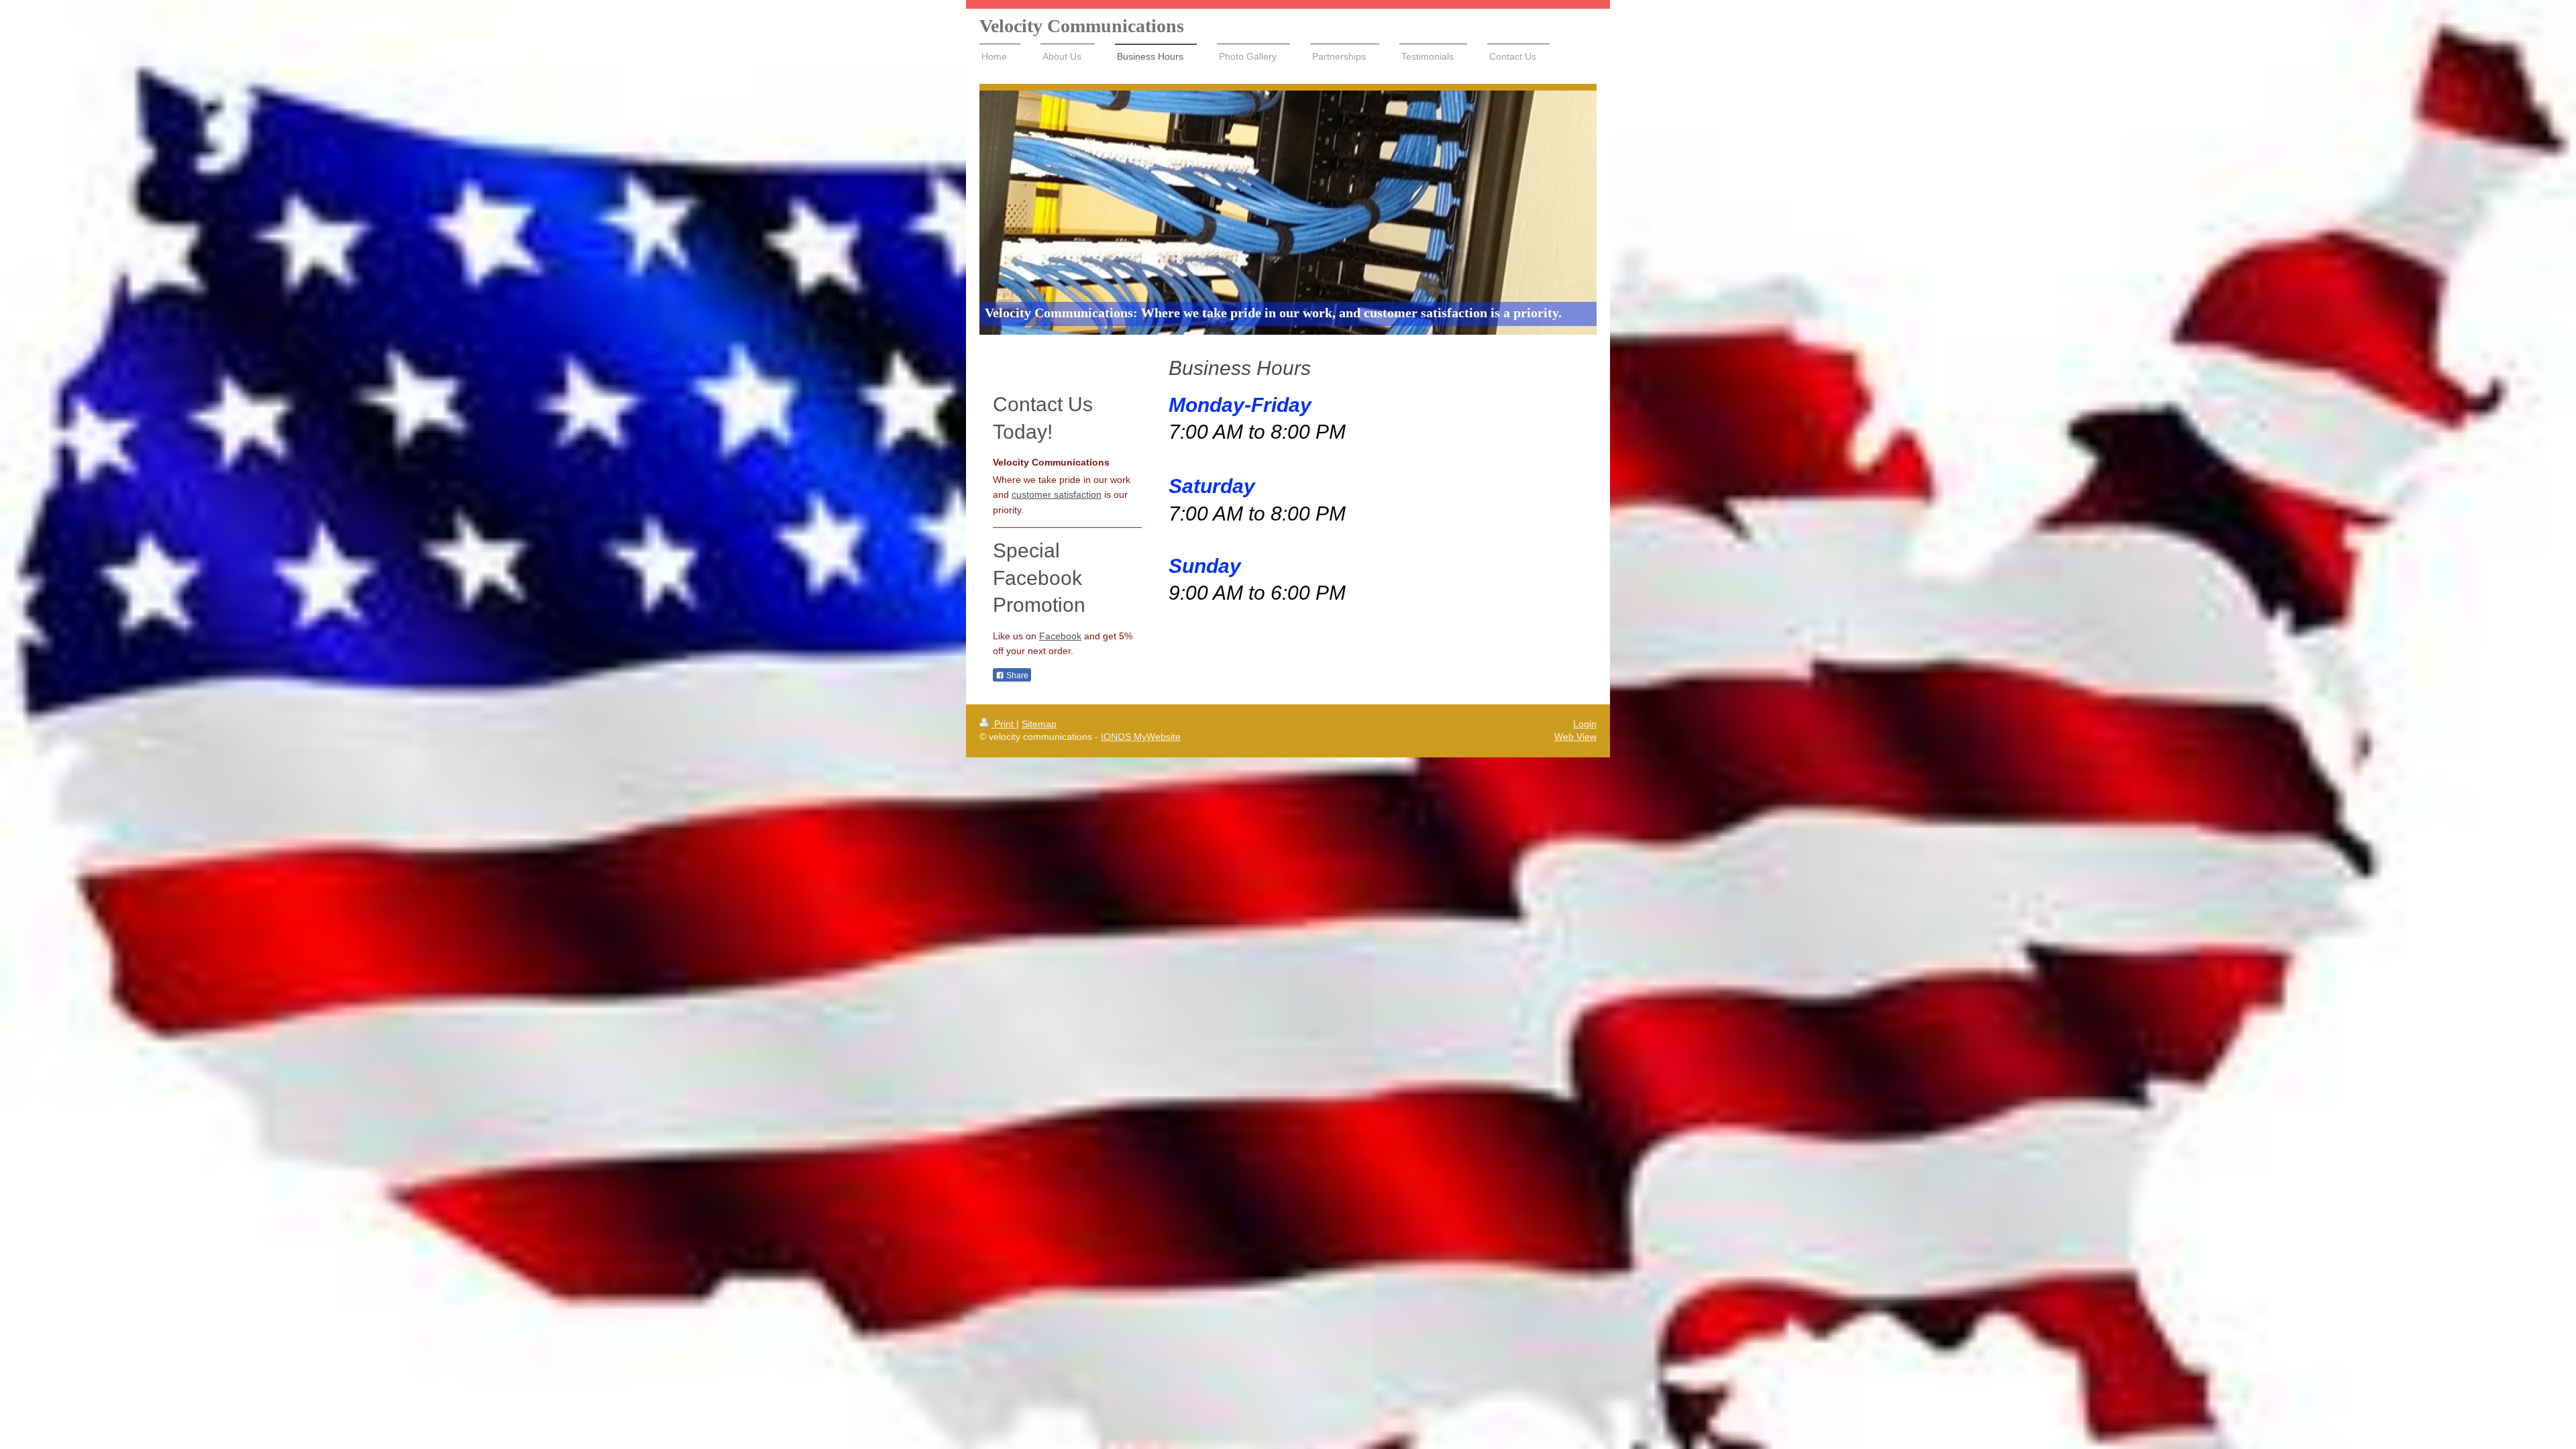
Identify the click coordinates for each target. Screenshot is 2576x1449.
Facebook (1060, 636)
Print (1004, 724)
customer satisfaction (1057, 494)
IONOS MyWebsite (1141, 737)
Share (1016, 676)
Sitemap (1039, 724)
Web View (1575, 737)
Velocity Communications (1082, 26)
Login (1585, 724)
